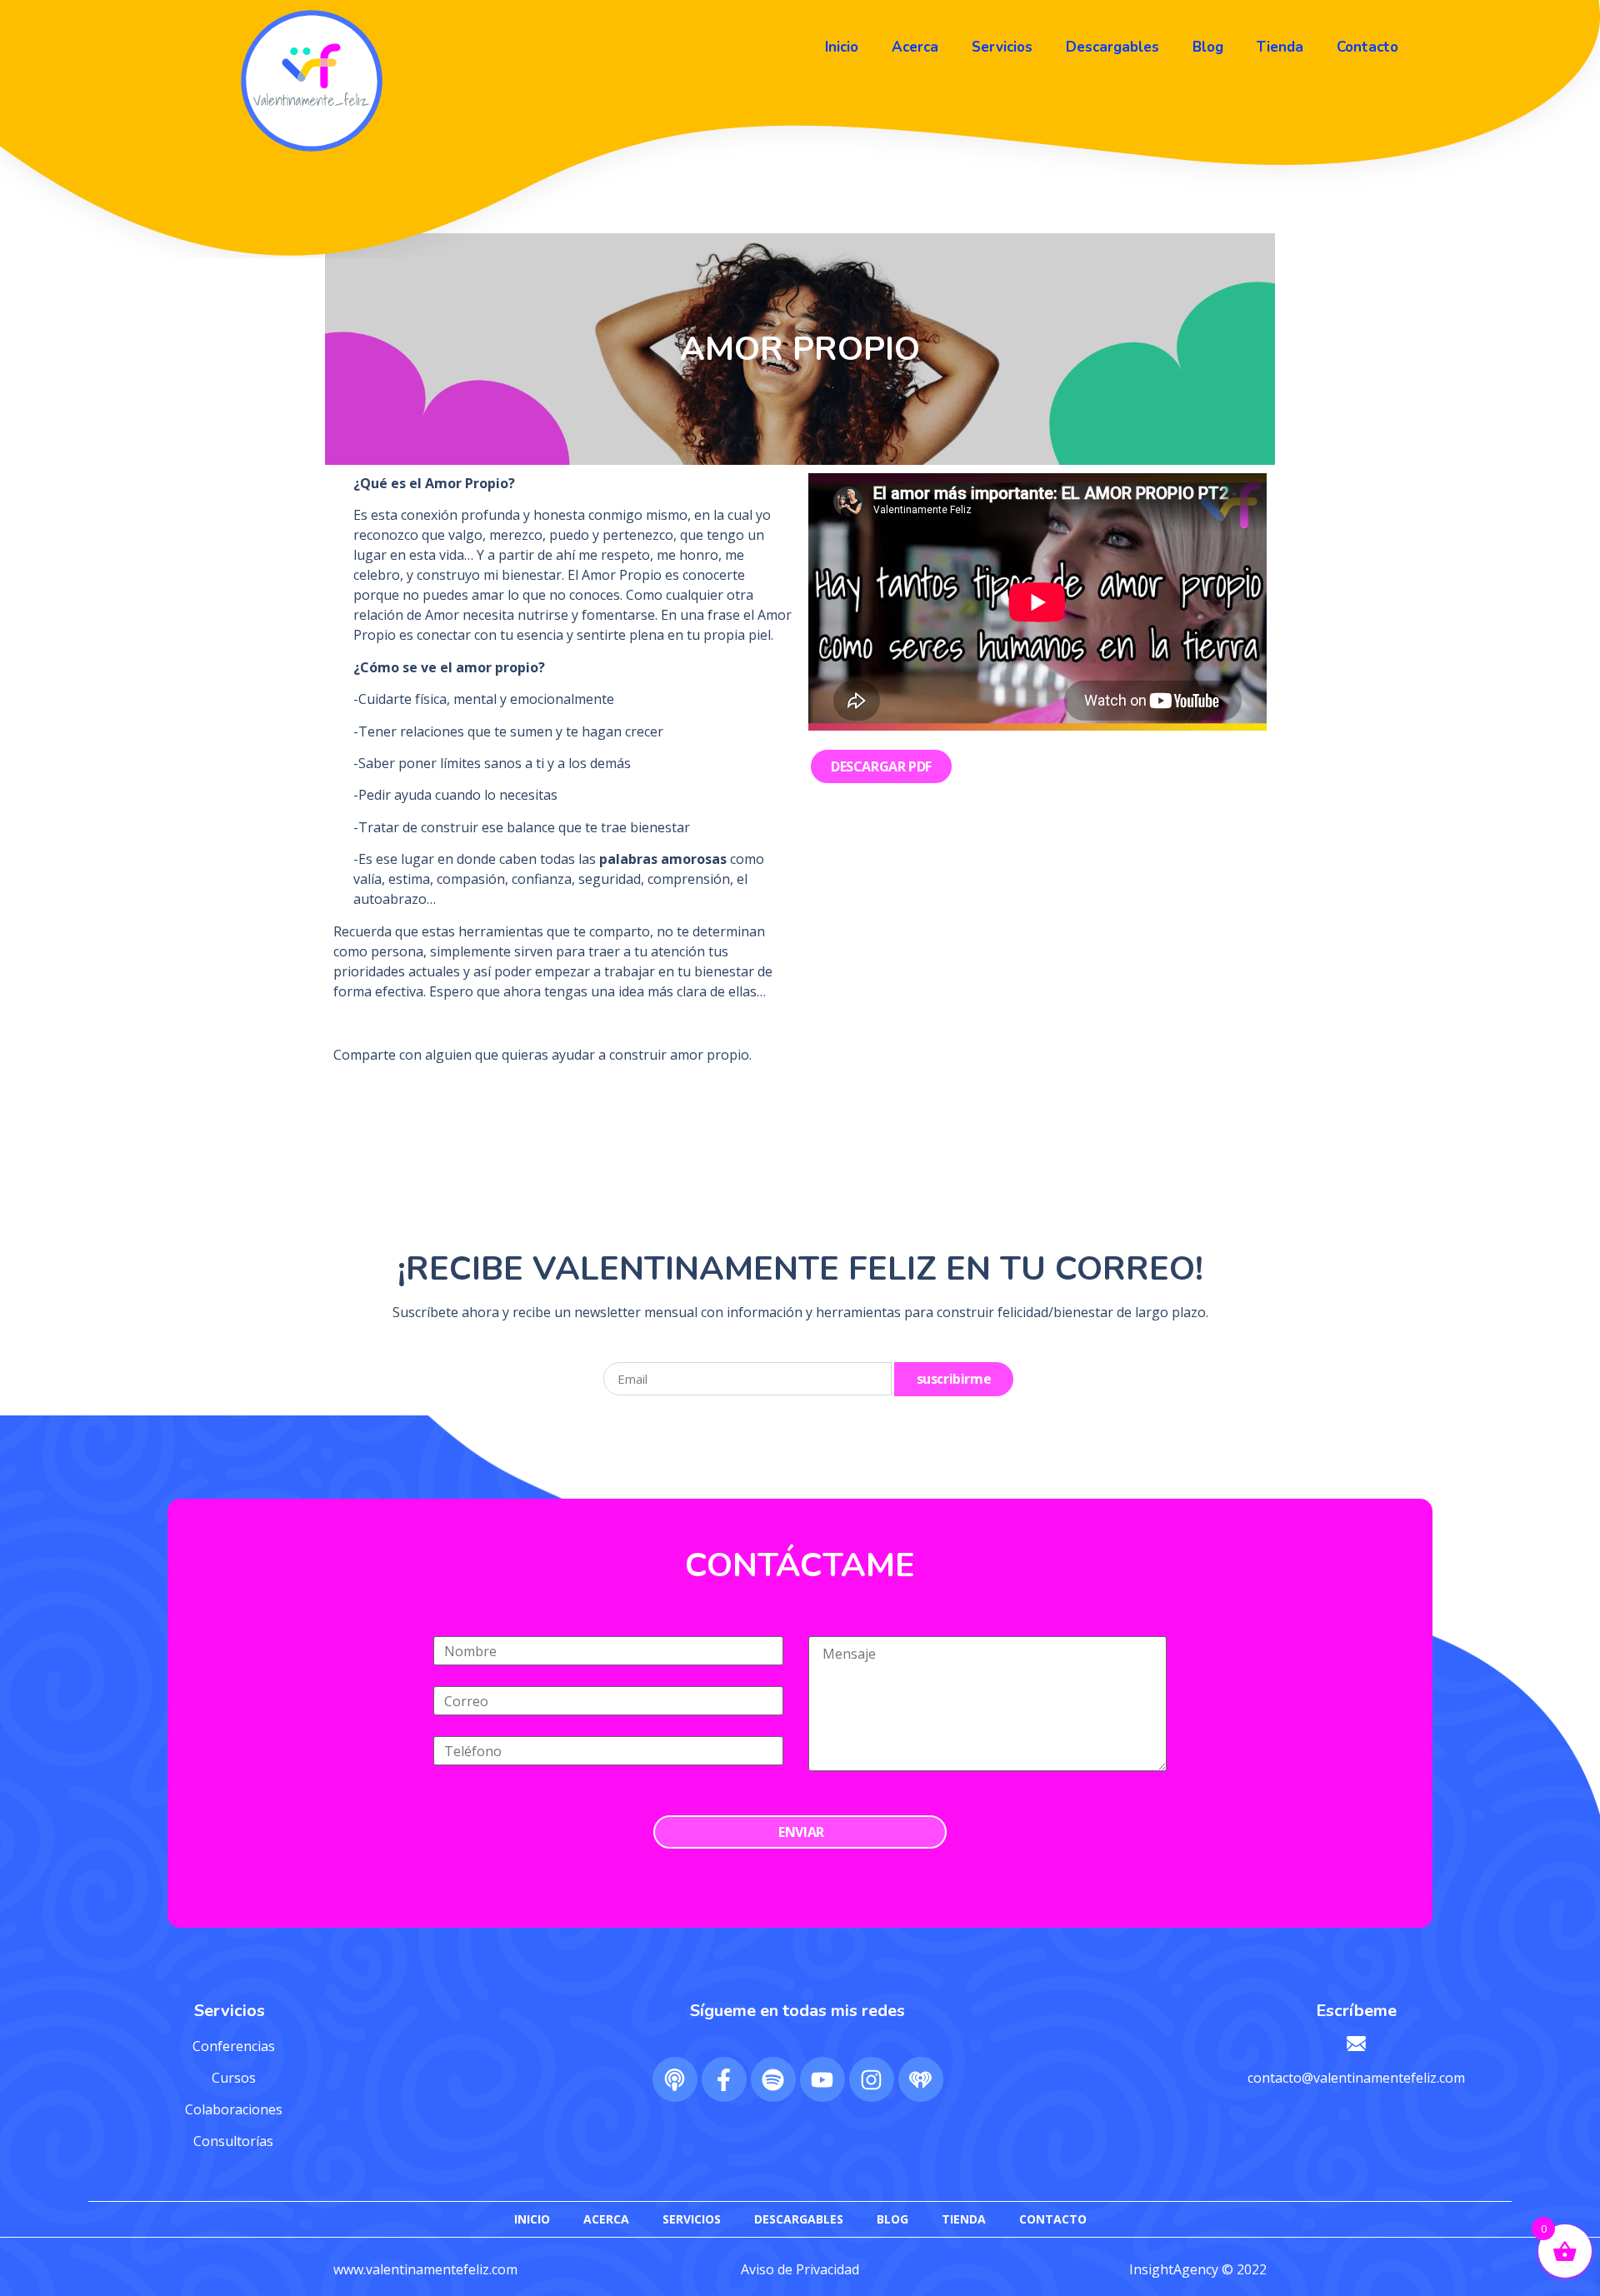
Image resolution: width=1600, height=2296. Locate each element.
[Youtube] (822, 2079)
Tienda (1280, 47)
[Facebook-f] (724, 2079)
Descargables (1112, 47)
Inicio (842, 47)
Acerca (915, 47)
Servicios (1002, 47)
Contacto (1367, 47)
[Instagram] (872, 2079)
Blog (1208, 47)
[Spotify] (773, 2079)
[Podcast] (675, 2079)
